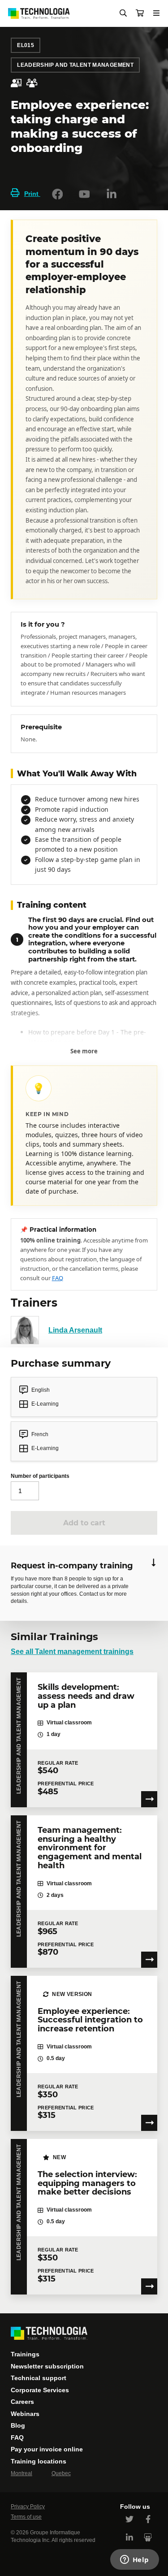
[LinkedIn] (112, 194)
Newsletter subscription (47, 2366)
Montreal (22, 2473)
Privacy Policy (28, 2507)
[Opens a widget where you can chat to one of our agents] (134, 2560)
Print (32, 194)
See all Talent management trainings (72, 1652)
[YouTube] (84, 194)
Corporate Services (40, 2390)
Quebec (61, 2473)
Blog (18, 2425)
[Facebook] (57, 194)
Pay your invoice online (47, 2449)
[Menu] (156, 13)
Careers (22, 2402)
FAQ (58, 1278)
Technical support (39, 2378)
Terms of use (26, 2517)
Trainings (25, 2354)
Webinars (25, 2414)
